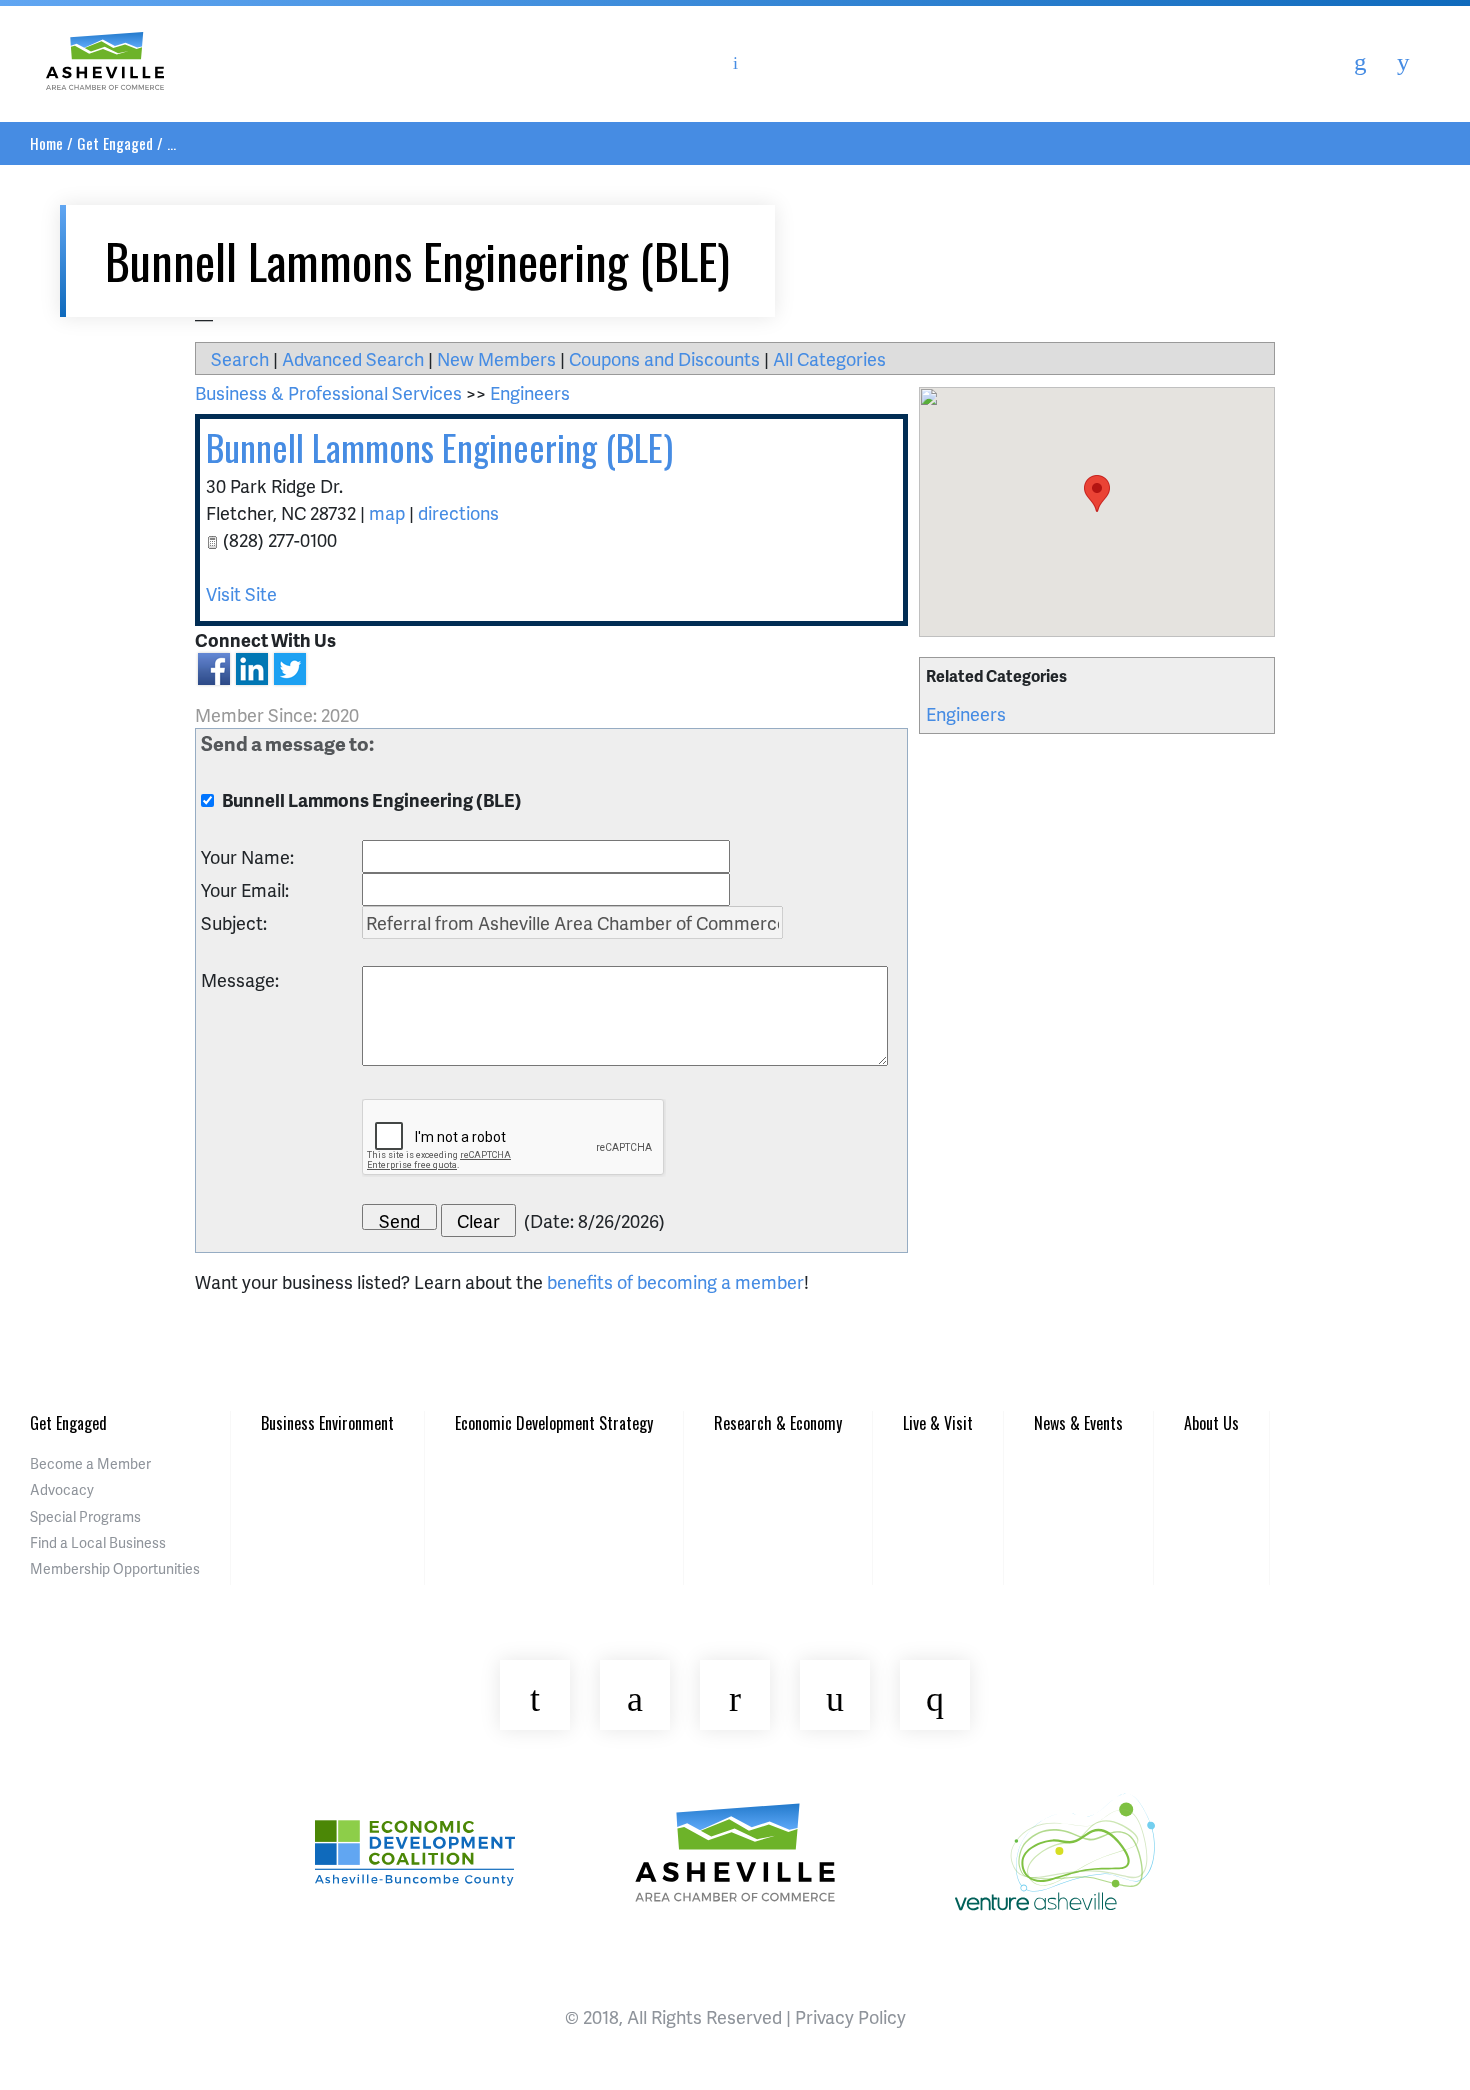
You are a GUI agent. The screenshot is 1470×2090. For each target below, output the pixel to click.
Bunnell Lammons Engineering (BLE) (439, 446)
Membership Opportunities (115, 1568)
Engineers (966, 713)
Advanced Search (353, 358)
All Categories (829, 358)
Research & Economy (778, 1423)
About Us (1211, 1423)
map (387, 512)
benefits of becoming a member (675, 1281)
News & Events (1078, 1423)
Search (240, 358)
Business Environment (327, 1423)
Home (46, 143)
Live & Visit (938, 1423)
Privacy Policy (850, 2016)
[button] (1097, 493)
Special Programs (85, 1516)
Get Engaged (115, 143)
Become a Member (90, 1463)
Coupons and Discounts (664, 358)
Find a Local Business (98, 1542)
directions (458, 512)
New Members (496, 358)
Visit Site (241, 593)
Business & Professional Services (328, 392)
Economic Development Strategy (554, 1423)
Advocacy (62, 1489)
